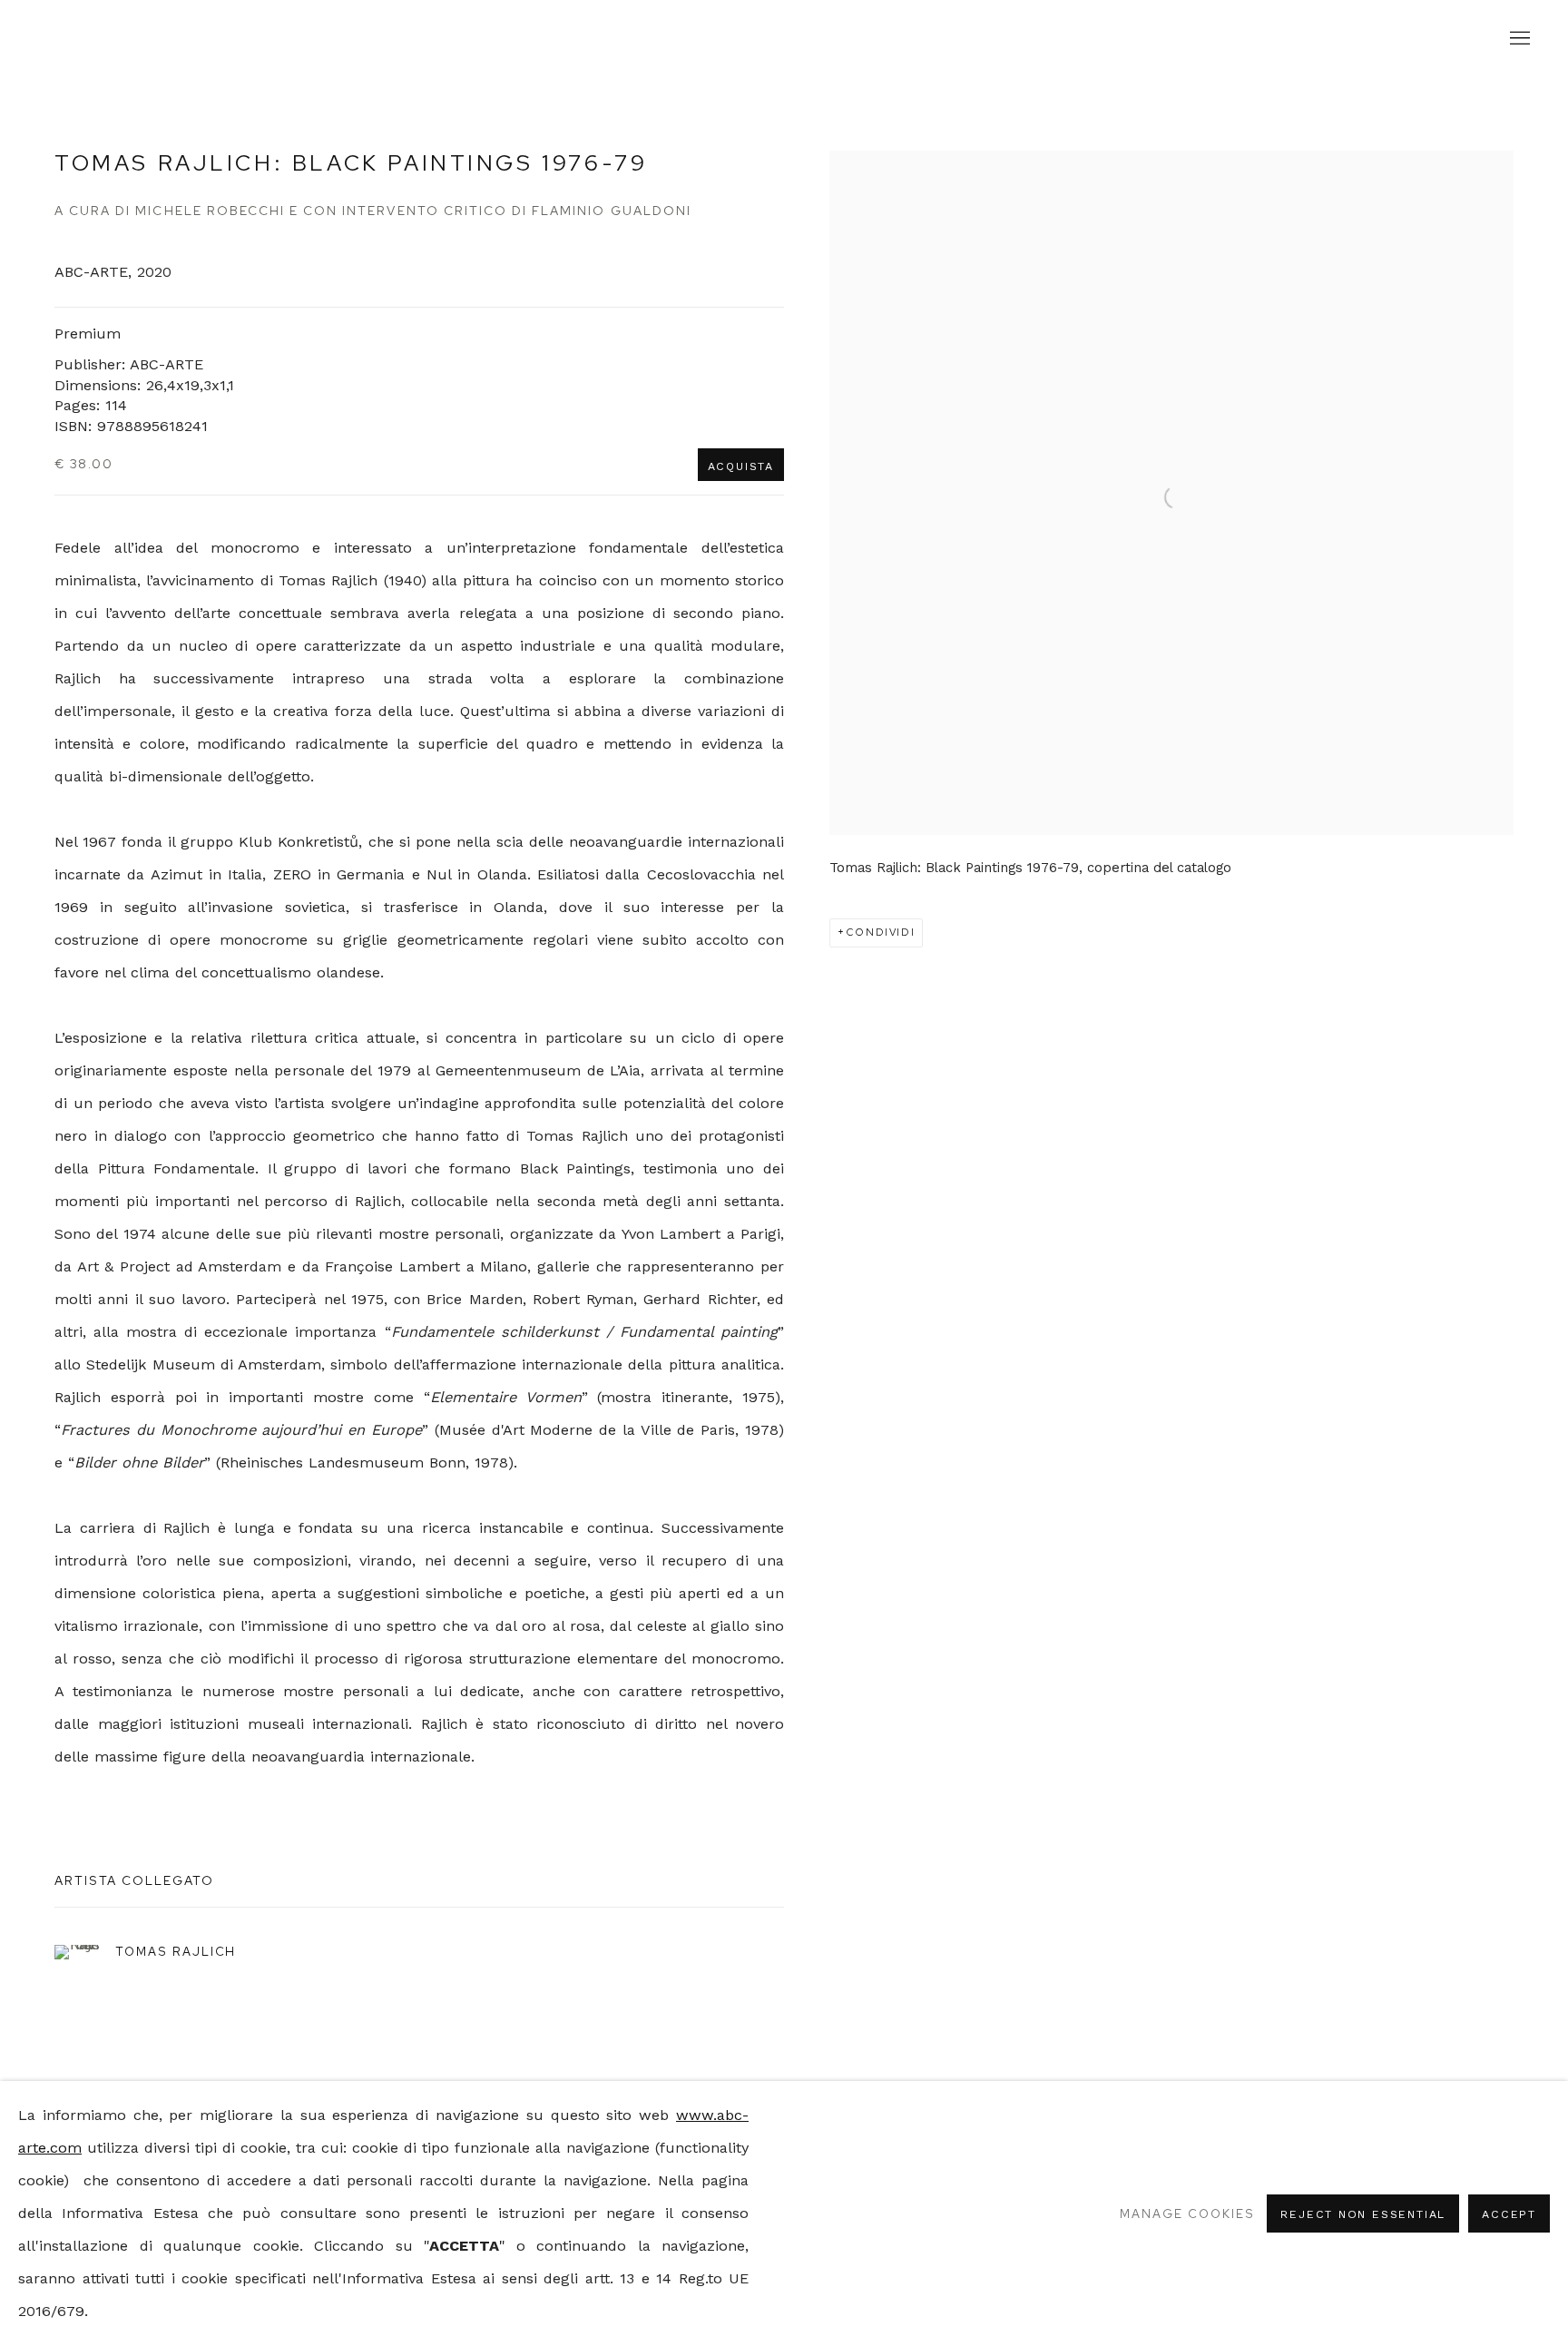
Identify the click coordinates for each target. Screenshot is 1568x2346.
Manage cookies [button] (1187, 2213)
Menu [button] (1518, 39)
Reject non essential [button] (1363, 2214)
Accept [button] (1509, 2214)
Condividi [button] (881, 932)
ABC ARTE (784, 39)
